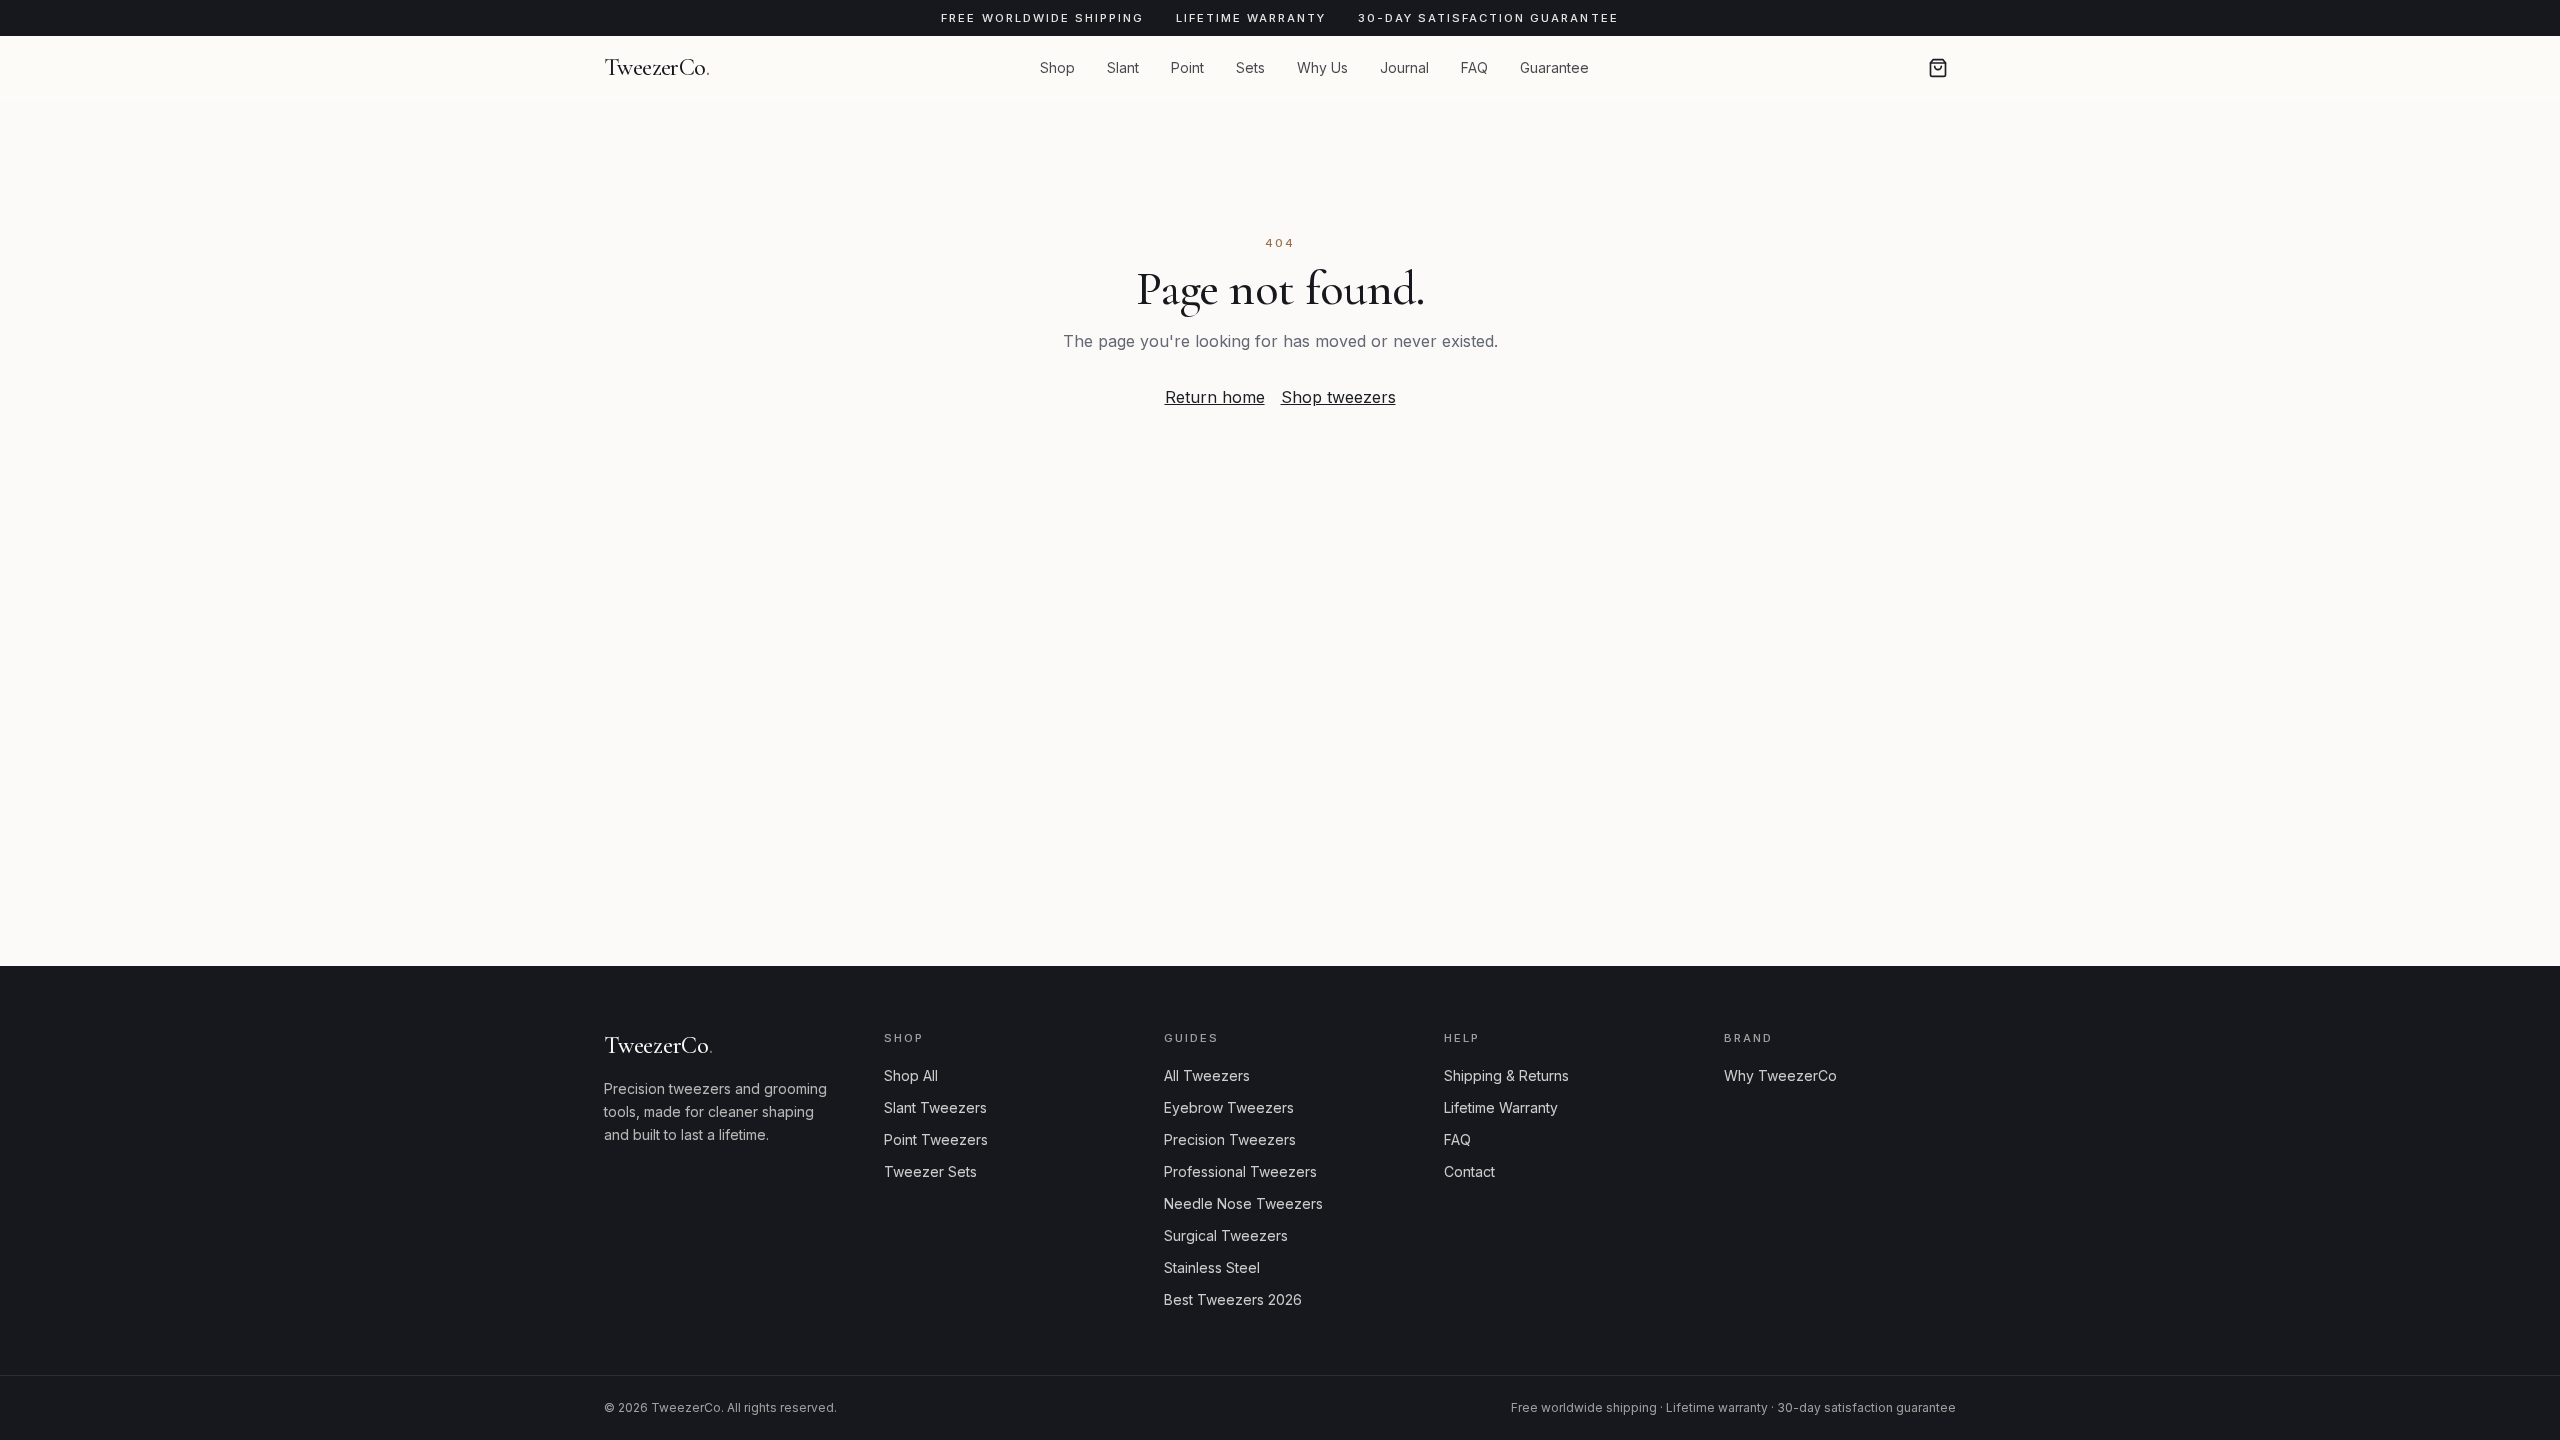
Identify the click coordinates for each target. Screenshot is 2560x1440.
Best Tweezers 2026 (1233, 1299)
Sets (1250, 67)
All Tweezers (1207, 1075)
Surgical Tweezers (1226, 1235)
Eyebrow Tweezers (1229, 1107)
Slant (1123, 67)
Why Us (1322, 67)
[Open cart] (1938, 68)
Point (1187, 67)
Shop (1057, 67)
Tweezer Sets (930, 1171)
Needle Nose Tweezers (1243, 1203)
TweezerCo (656, 67)
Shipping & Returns (1506, 1075)
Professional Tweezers (1240, 1171)
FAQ (1474, 67)
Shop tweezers (1338, 397)
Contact (1469, 1171)
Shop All (911, 1075)
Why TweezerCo (1780, 1075)
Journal (1404, 67)
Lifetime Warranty (1501, 1107)
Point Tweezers (936, 1139)
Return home (1215, 397)
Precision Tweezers (1230, 1139)
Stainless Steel (1212, 1267)
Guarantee (1554, 67)
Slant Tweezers (935, 1107)
